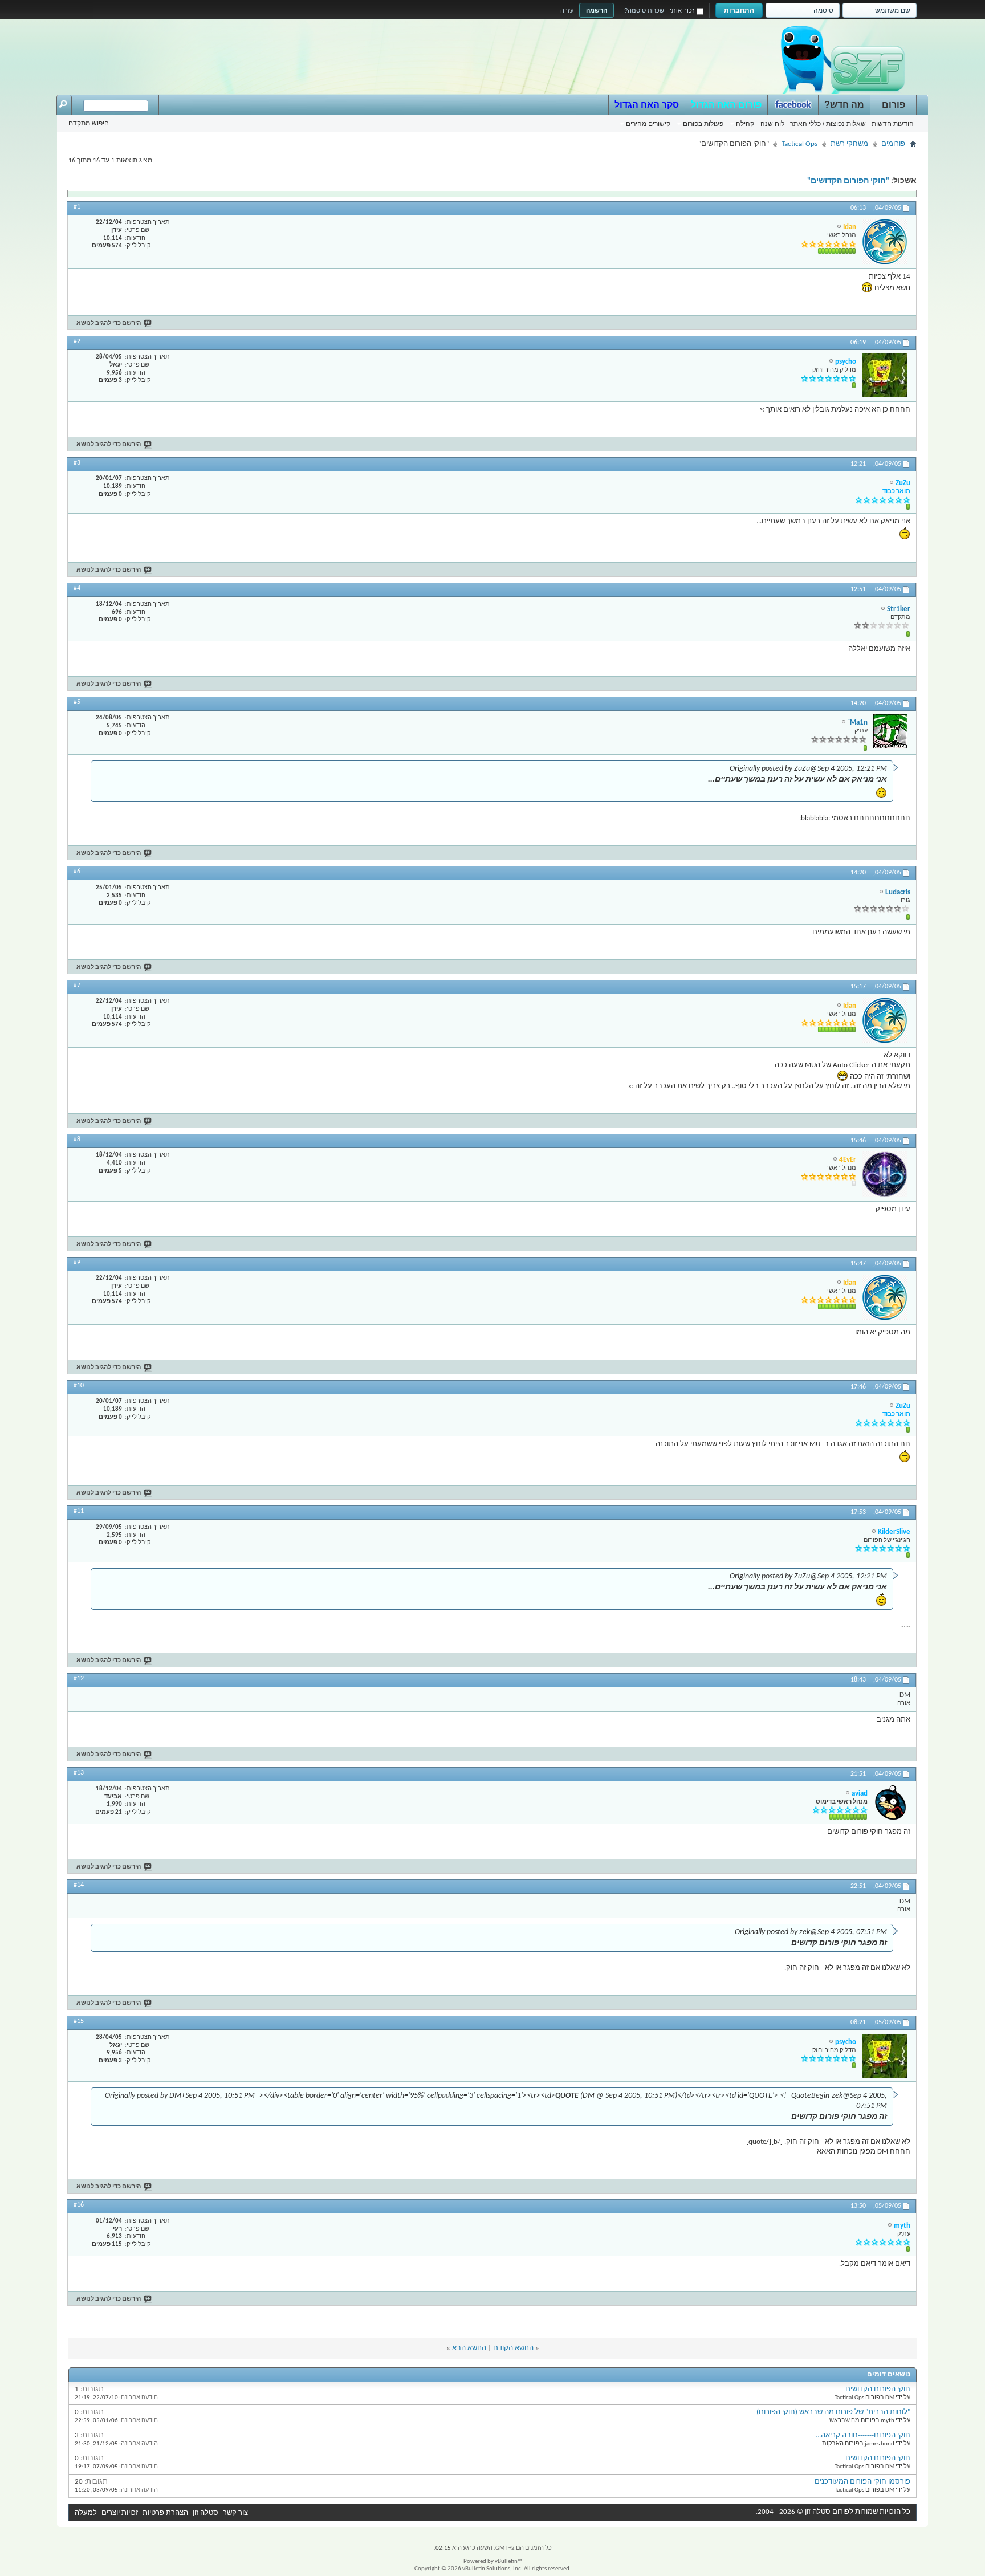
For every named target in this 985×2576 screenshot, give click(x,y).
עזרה (567, 10)
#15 (79, 2021)
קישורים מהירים (648, 124)
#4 (77, 588)
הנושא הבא (469, 2348)
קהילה (745, 124)
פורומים (893, 144)
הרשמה (597, 10)
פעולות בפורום (703, 124)
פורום (894, 105)
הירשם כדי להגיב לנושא (109, 323)
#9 (77, 1263)
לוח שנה (772, 124)
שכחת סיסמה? (644, 10)
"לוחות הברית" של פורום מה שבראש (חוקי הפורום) (833, 2412)
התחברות (739, 10)
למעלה (86, 2513)
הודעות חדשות (893, 124)
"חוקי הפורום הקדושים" (848, 181)
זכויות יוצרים (120, 2513)
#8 (77, 1140)
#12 (79, 1679)
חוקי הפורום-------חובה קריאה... (863, 2435)
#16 (79, 2205)
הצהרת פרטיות (165, 2513)
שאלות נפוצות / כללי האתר (828, 124)
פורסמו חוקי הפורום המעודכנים (862, 2482)
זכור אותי (682, 10)
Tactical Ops (799, 144)
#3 (77, 463)
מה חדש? (844, 105)
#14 (79, 1885)
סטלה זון (205, 2513)
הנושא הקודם (513, 2348)
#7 (77, 986)
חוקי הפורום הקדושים (878, 2389)
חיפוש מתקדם (89, 123)
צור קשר (235, 2513)
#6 (77, 872)
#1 (77, 207)
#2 (77, 341)
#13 (79, 1773)
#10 (79, 1386)
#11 (79, 1511)
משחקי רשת (849, 144)
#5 (77, 702)
